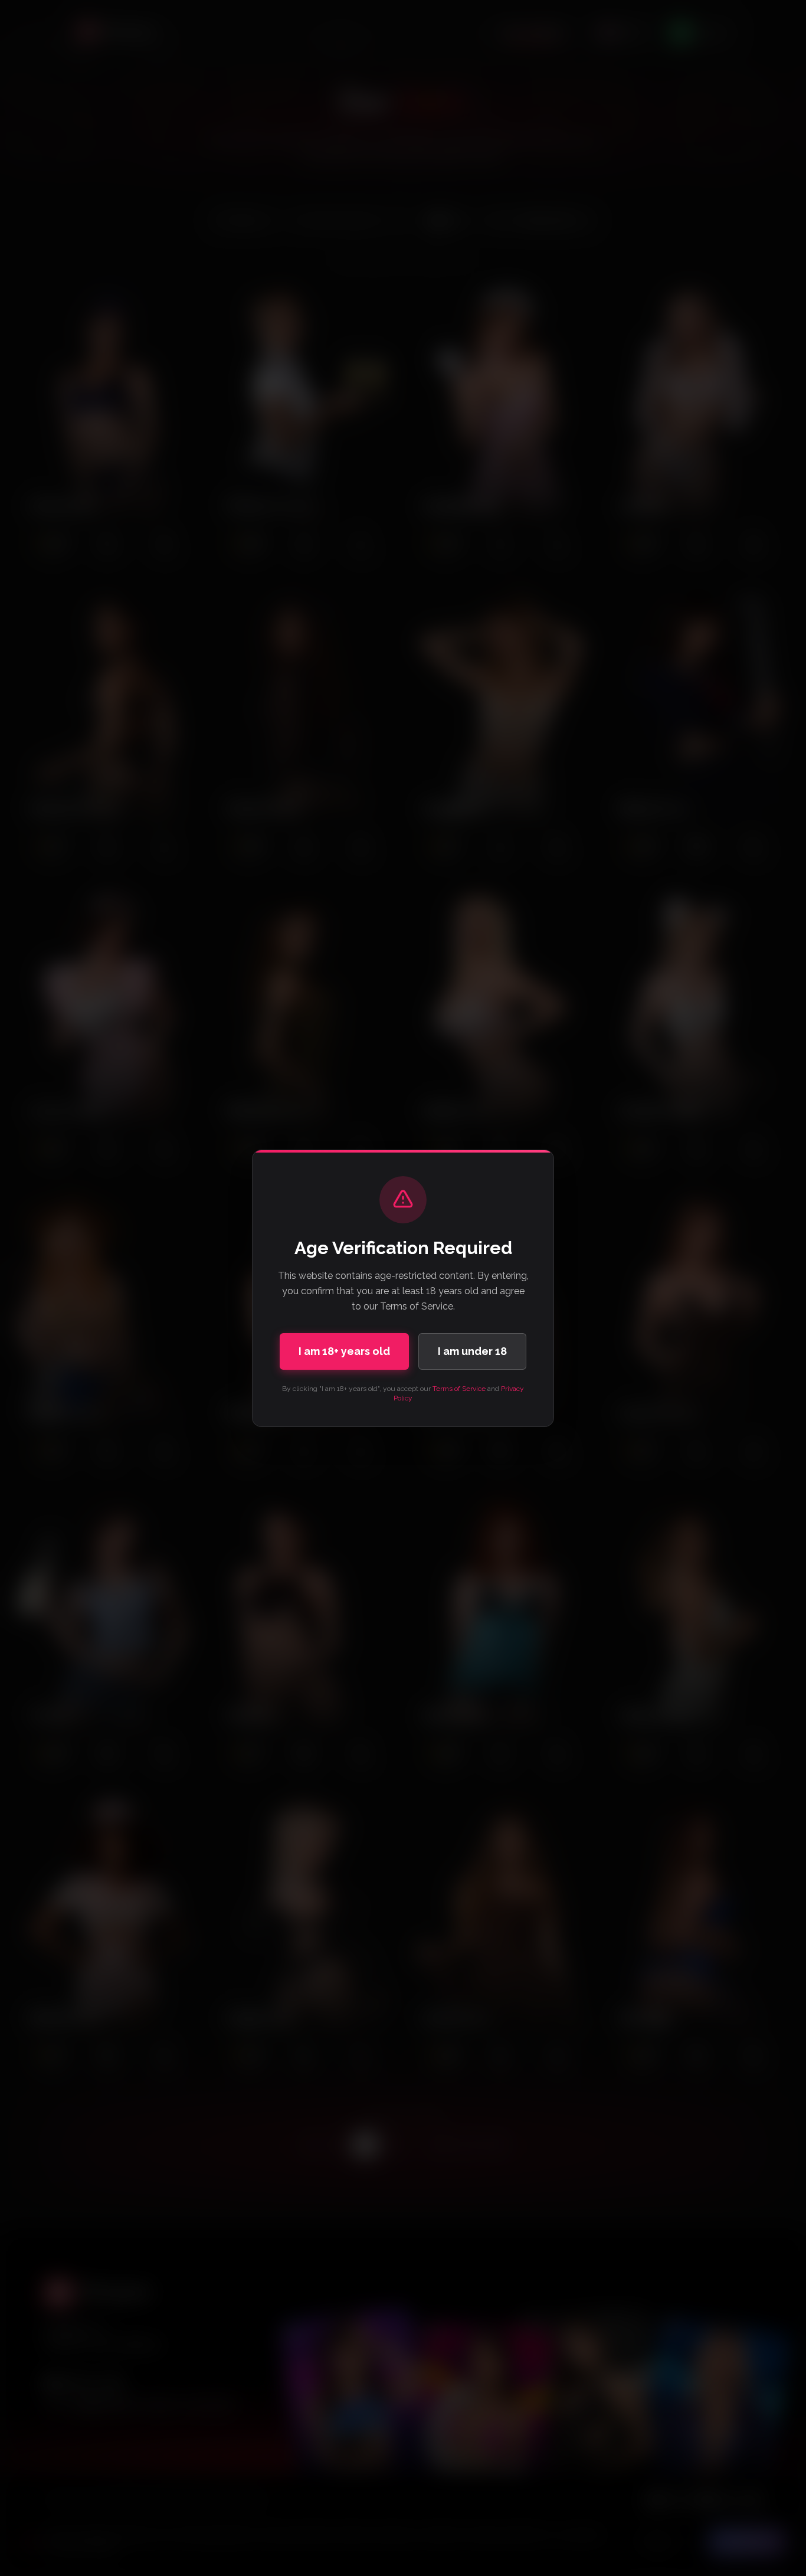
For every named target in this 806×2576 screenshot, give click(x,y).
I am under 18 (472, 1351)
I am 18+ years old (344, 1351)
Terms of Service (459, 1389)
